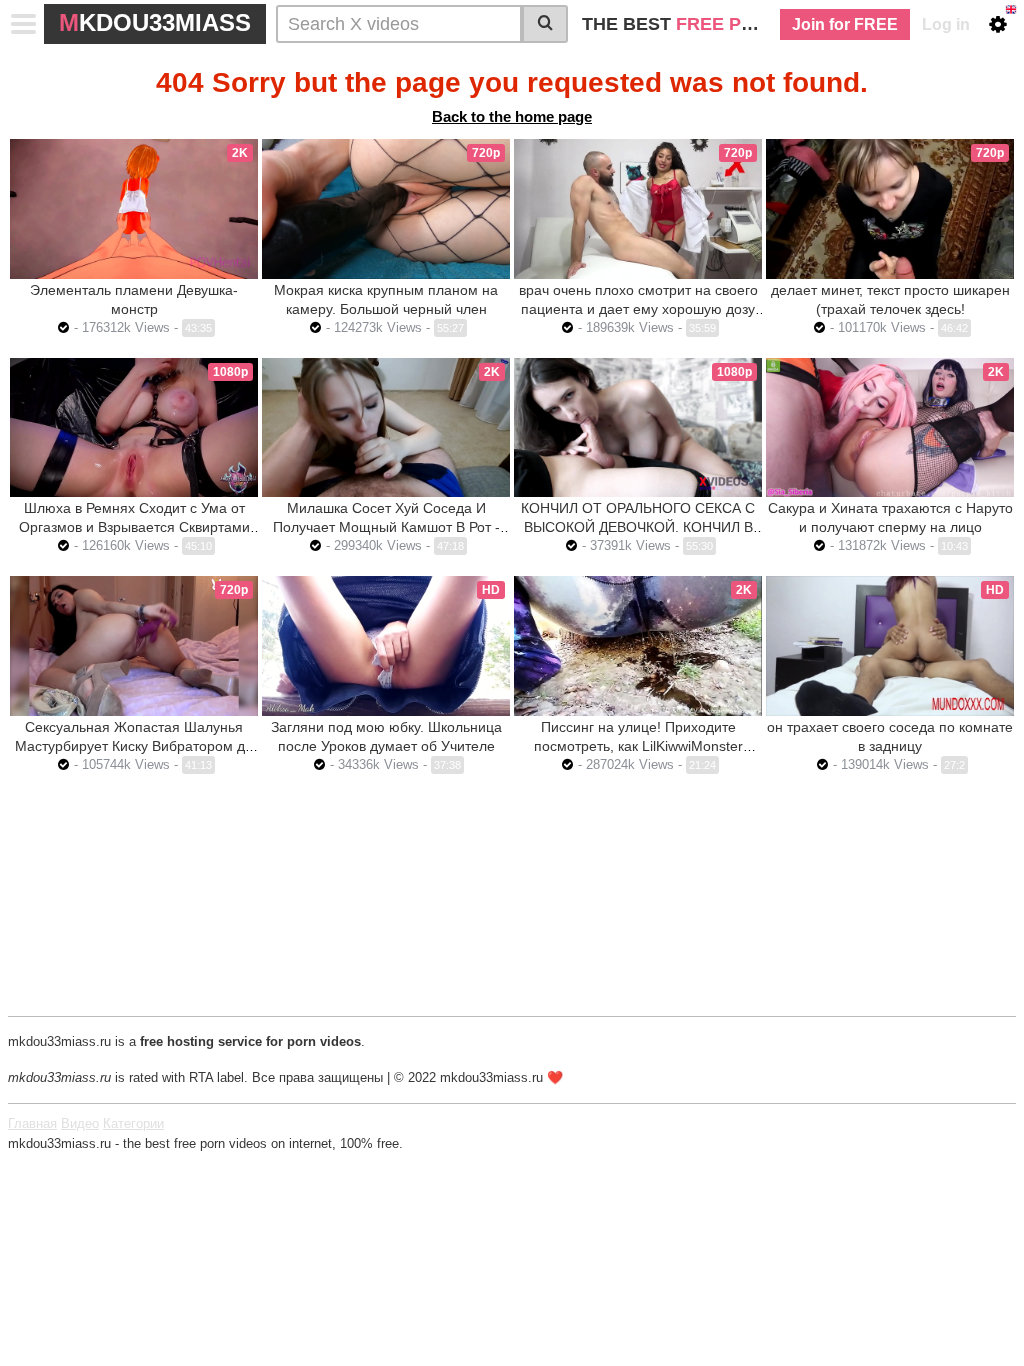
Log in (946, 24)
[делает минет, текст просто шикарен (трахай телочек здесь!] (890, 208)
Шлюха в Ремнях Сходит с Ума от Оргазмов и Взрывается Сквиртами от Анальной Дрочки (134, 527)
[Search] (545, 24)
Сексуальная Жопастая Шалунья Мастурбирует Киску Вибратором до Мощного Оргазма (134, 746)
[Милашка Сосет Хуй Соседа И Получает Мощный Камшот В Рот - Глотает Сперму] (386, 428)
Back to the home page (512, 116)
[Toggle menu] (24, 24)
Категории (133, 1123)
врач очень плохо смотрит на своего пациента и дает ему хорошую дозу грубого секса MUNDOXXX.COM (638, 309)
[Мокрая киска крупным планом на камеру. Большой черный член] (386, 209)
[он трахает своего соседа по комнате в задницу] (890, 646)
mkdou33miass (155, 22)
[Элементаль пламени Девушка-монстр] (134, 209)
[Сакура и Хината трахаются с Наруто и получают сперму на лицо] (890, 428)
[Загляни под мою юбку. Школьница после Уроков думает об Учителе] (386, 646)
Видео (80, 1123)
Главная (32, 1123)
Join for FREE (845, 24)
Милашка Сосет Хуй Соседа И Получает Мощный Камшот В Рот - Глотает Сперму (386, 527)
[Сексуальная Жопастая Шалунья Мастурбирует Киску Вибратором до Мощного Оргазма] (134, 646)
